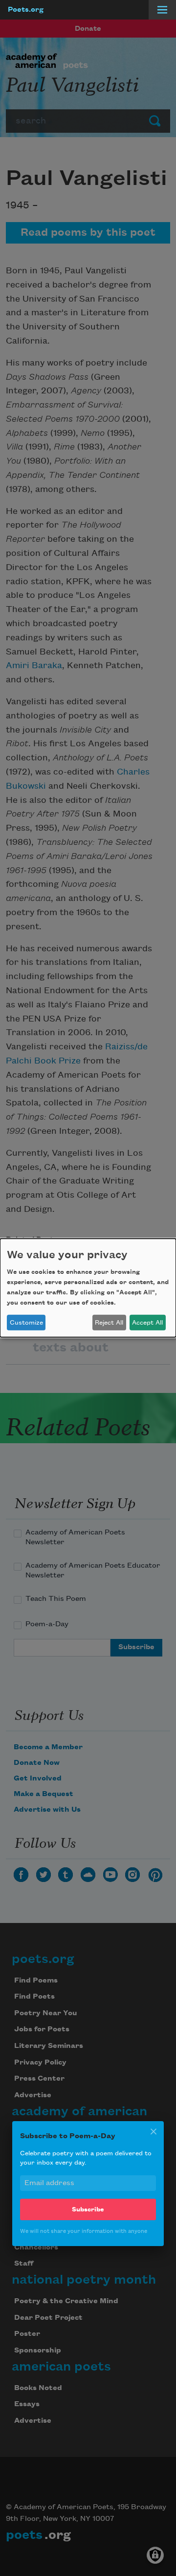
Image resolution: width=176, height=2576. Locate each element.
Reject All (109, 1323)
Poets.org (26, 10)
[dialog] (88, 1288)
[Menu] (162, 10)
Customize (26, 1323)
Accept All (147, 1323)
